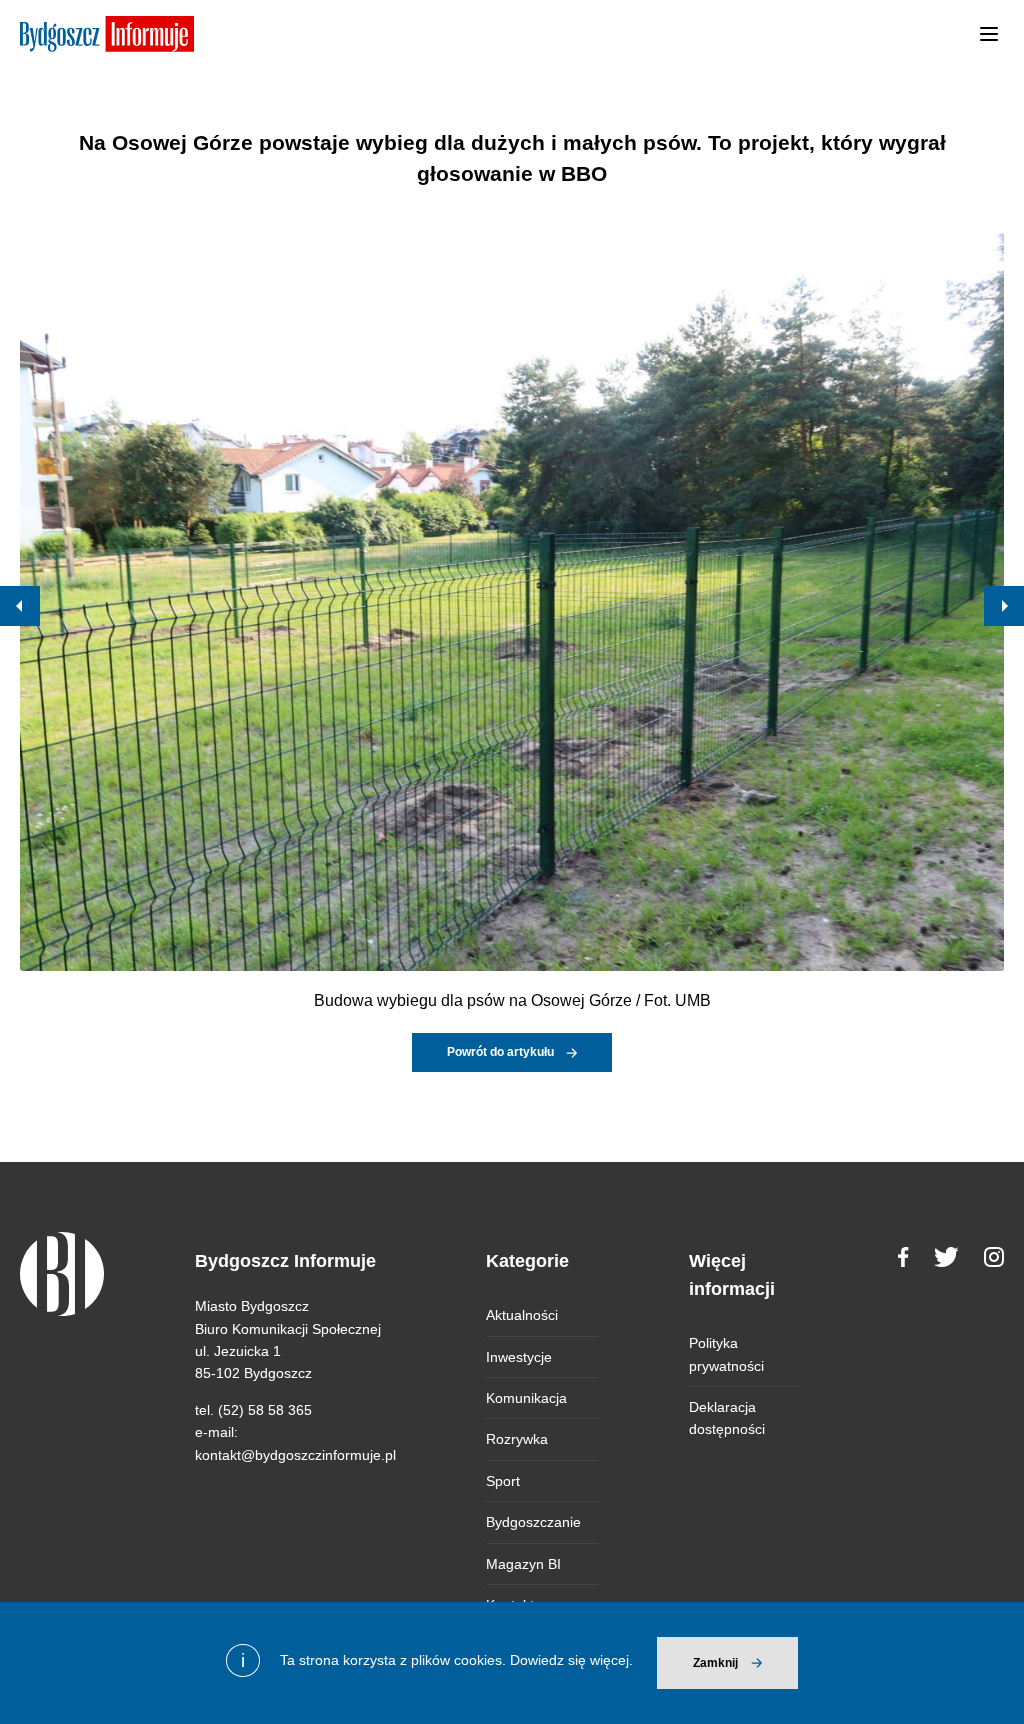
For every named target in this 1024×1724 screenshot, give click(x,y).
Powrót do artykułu (500, 1052)
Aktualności (522, 1315)
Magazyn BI (523, 1564)
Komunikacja (526, 1398)
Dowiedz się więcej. (571, 1660)
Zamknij (715, 1663)
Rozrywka (517, 1439)
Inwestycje (519, 1357)
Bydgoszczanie (533, 1522)
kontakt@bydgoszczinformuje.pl (295, 1455)
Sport (503, 1481)
